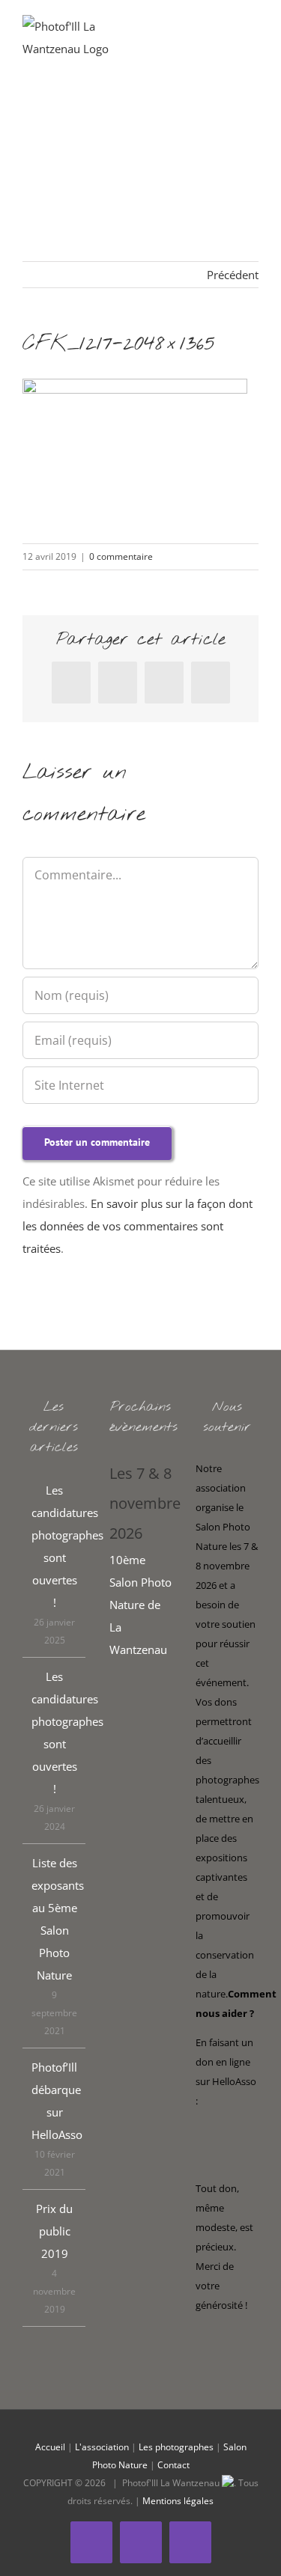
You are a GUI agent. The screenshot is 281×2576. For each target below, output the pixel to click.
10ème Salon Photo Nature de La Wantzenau (140, 1605)
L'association (102, 2447)
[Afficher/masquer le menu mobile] (253, 38)
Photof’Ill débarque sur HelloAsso (55, 2101)
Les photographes (176, 2447)
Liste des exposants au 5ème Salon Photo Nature (55, 1919)
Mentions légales (178, 2501)
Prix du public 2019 (54, 2231)
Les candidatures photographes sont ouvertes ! (55, 1546)
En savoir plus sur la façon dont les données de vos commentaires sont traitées (138, 1226)
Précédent (233, 275)
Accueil (50, 2447)
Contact (173, 2465)
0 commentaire (121, 556)
